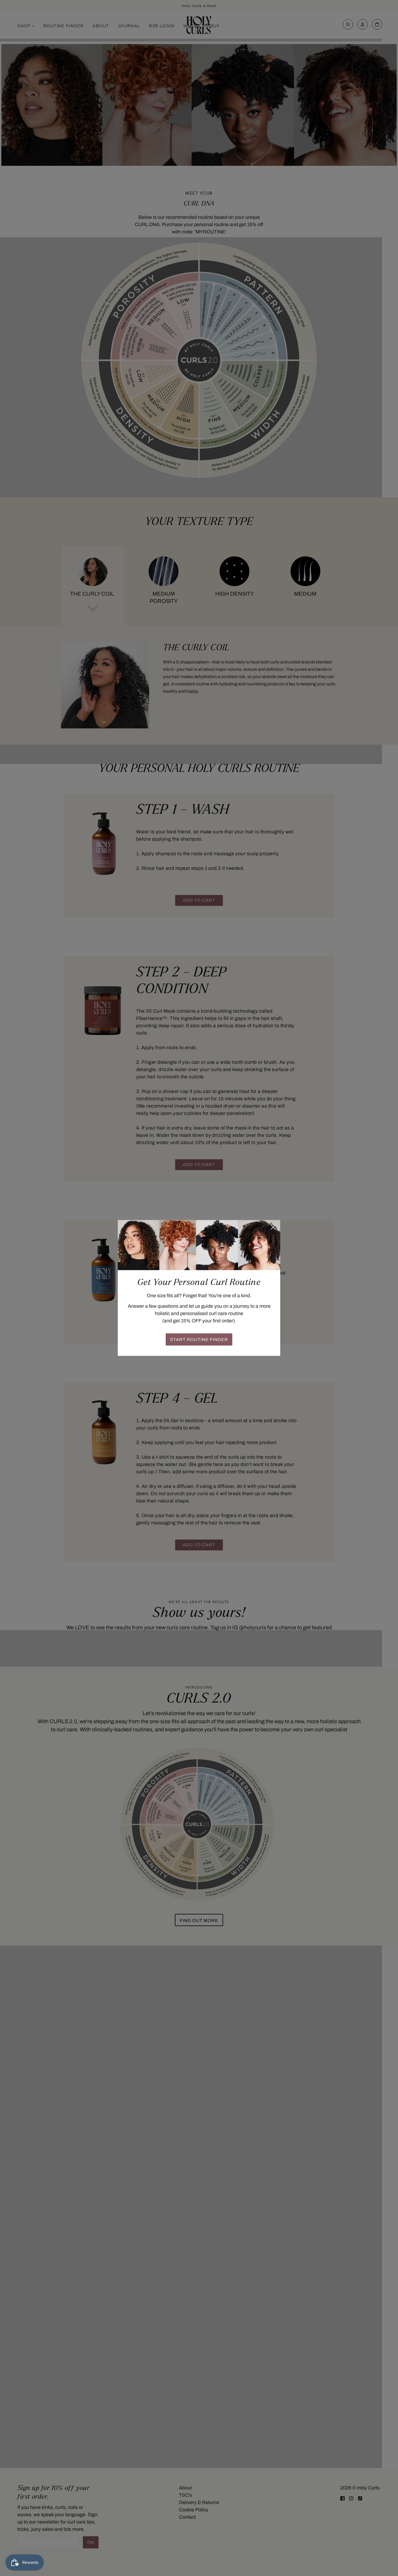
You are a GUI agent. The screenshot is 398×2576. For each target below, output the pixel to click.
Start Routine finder (199, 1340)
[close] (273, 1227)
